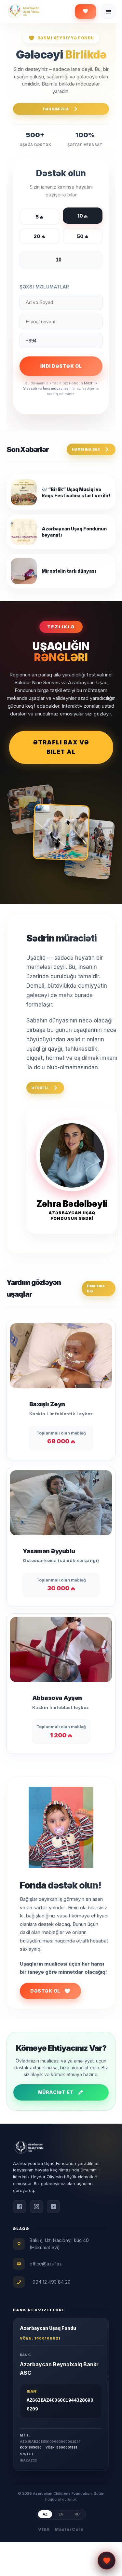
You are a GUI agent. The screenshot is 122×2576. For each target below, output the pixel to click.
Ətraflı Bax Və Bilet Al (61, 747)
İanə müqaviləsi (56, 388)
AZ (45, 2514)
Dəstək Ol (45, 1991)
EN (61, 2514)
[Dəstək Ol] (107, 2559)
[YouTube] (53, 2207)
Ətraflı (40, 1088)
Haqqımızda (56, 109)
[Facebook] (20, 2207)
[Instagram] (36, 2207)
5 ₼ (40, 217)
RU (77, 2514)
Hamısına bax (86, 449)
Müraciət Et (56, 2092)
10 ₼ (83, 216)
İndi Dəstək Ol (61, 366)
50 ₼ (83, 236)
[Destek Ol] (86, 12)
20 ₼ (39, 236)
